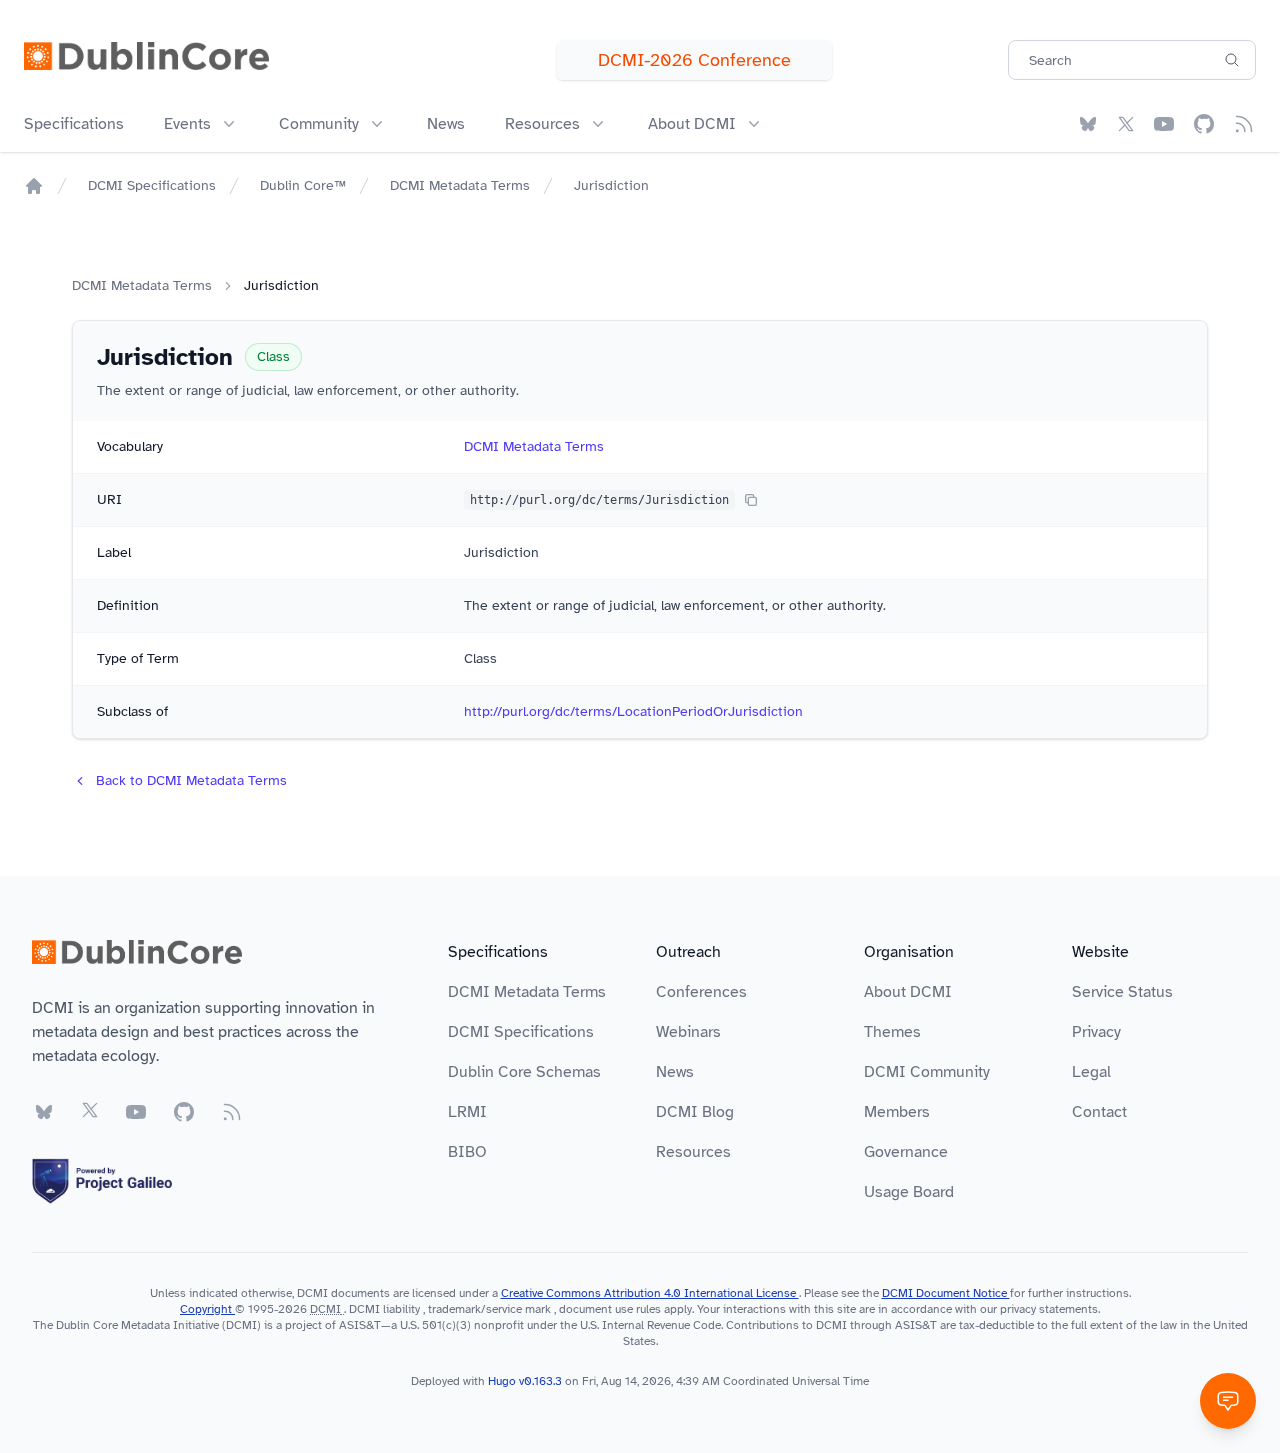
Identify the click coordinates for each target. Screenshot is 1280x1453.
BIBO (467, 1152)
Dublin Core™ (303, 185)
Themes (892, 1032)
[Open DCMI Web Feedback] (1228, 1401)
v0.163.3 (542, 1381)
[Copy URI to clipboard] (751, 500)
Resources (693, 1152)
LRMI (467, 1112)
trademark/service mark (489, 1309)
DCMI (325, 1309)
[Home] (34, 186)
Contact (1099, 1112)
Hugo (502, 1381)
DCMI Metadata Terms (460, 185)
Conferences (701, 992)
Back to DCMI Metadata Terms (191, 780)
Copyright (207, 1309)
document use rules (610, 1309)
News (446, 124)
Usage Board (909, 1192)
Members (897, 1112)
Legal (1091, 1072)
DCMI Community (927, 1072)
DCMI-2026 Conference (694, 60)
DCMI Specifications (152, 185)
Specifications (74, 124)
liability (401, 1309)
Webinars (688, 1032)
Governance (906, 1152)
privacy (1018, 1309)
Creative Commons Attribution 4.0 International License (650, 1293)
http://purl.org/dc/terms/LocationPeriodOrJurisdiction (633, 711)
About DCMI (908, 992)
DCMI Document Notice (946, 1293)
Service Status (1122, 992)
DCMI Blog (695, 1112)
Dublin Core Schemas (524, 1072)
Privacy (1096, 1032)
